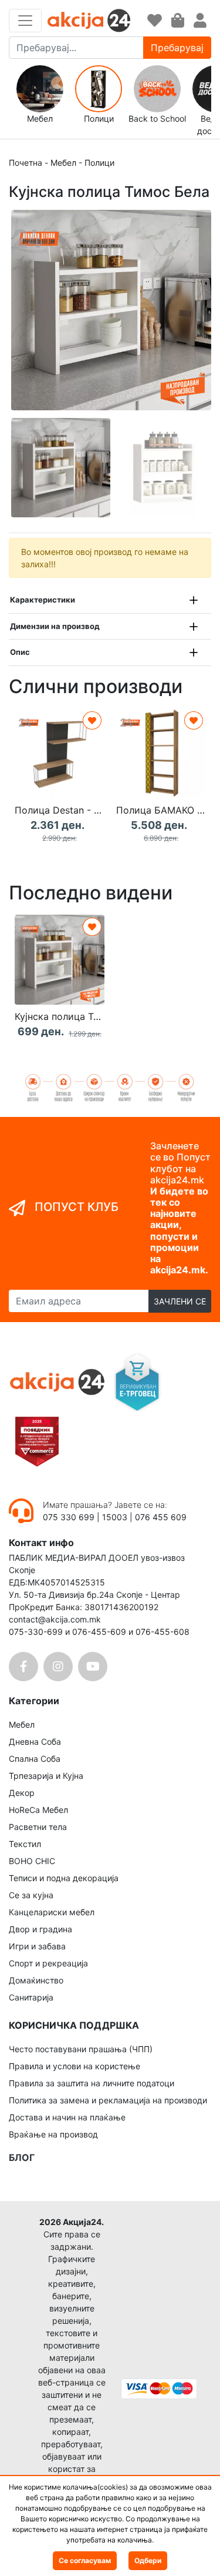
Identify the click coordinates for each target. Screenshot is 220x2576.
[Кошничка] (178, 21)
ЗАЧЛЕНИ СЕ (180, 1301)
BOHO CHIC (32, 1861)
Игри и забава (37, 1946)
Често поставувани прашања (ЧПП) (81, 2049)
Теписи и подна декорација (64, 1878)
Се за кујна (31, 1895)
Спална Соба (35, 1759)
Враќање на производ (53, 2134)
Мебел (63, 163)
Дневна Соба (35, 1742)
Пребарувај (177, 48)
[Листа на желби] (155, 21)
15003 (115, 1517)
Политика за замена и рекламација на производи (108, 2100)
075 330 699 (70, 1517)
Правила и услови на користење (75, 2066)
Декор (22, 1793)
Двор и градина (40, 1929)
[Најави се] (200, 21)
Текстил (25, 1844)
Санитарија (31, 1997)
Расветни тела (38, 1827)
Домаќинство (36, 1980)
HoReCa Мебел (38, 1810)
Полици (99, 163)
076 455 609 (161, 1517)
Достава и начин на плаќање (67, 2117)
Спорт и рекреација (48, 1963)
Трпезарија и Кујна (46, 1776)
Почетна (26, 163)
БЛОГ (22, 2157)
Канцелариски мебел (52, 1912)
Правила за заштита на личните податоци (92, 2083)
